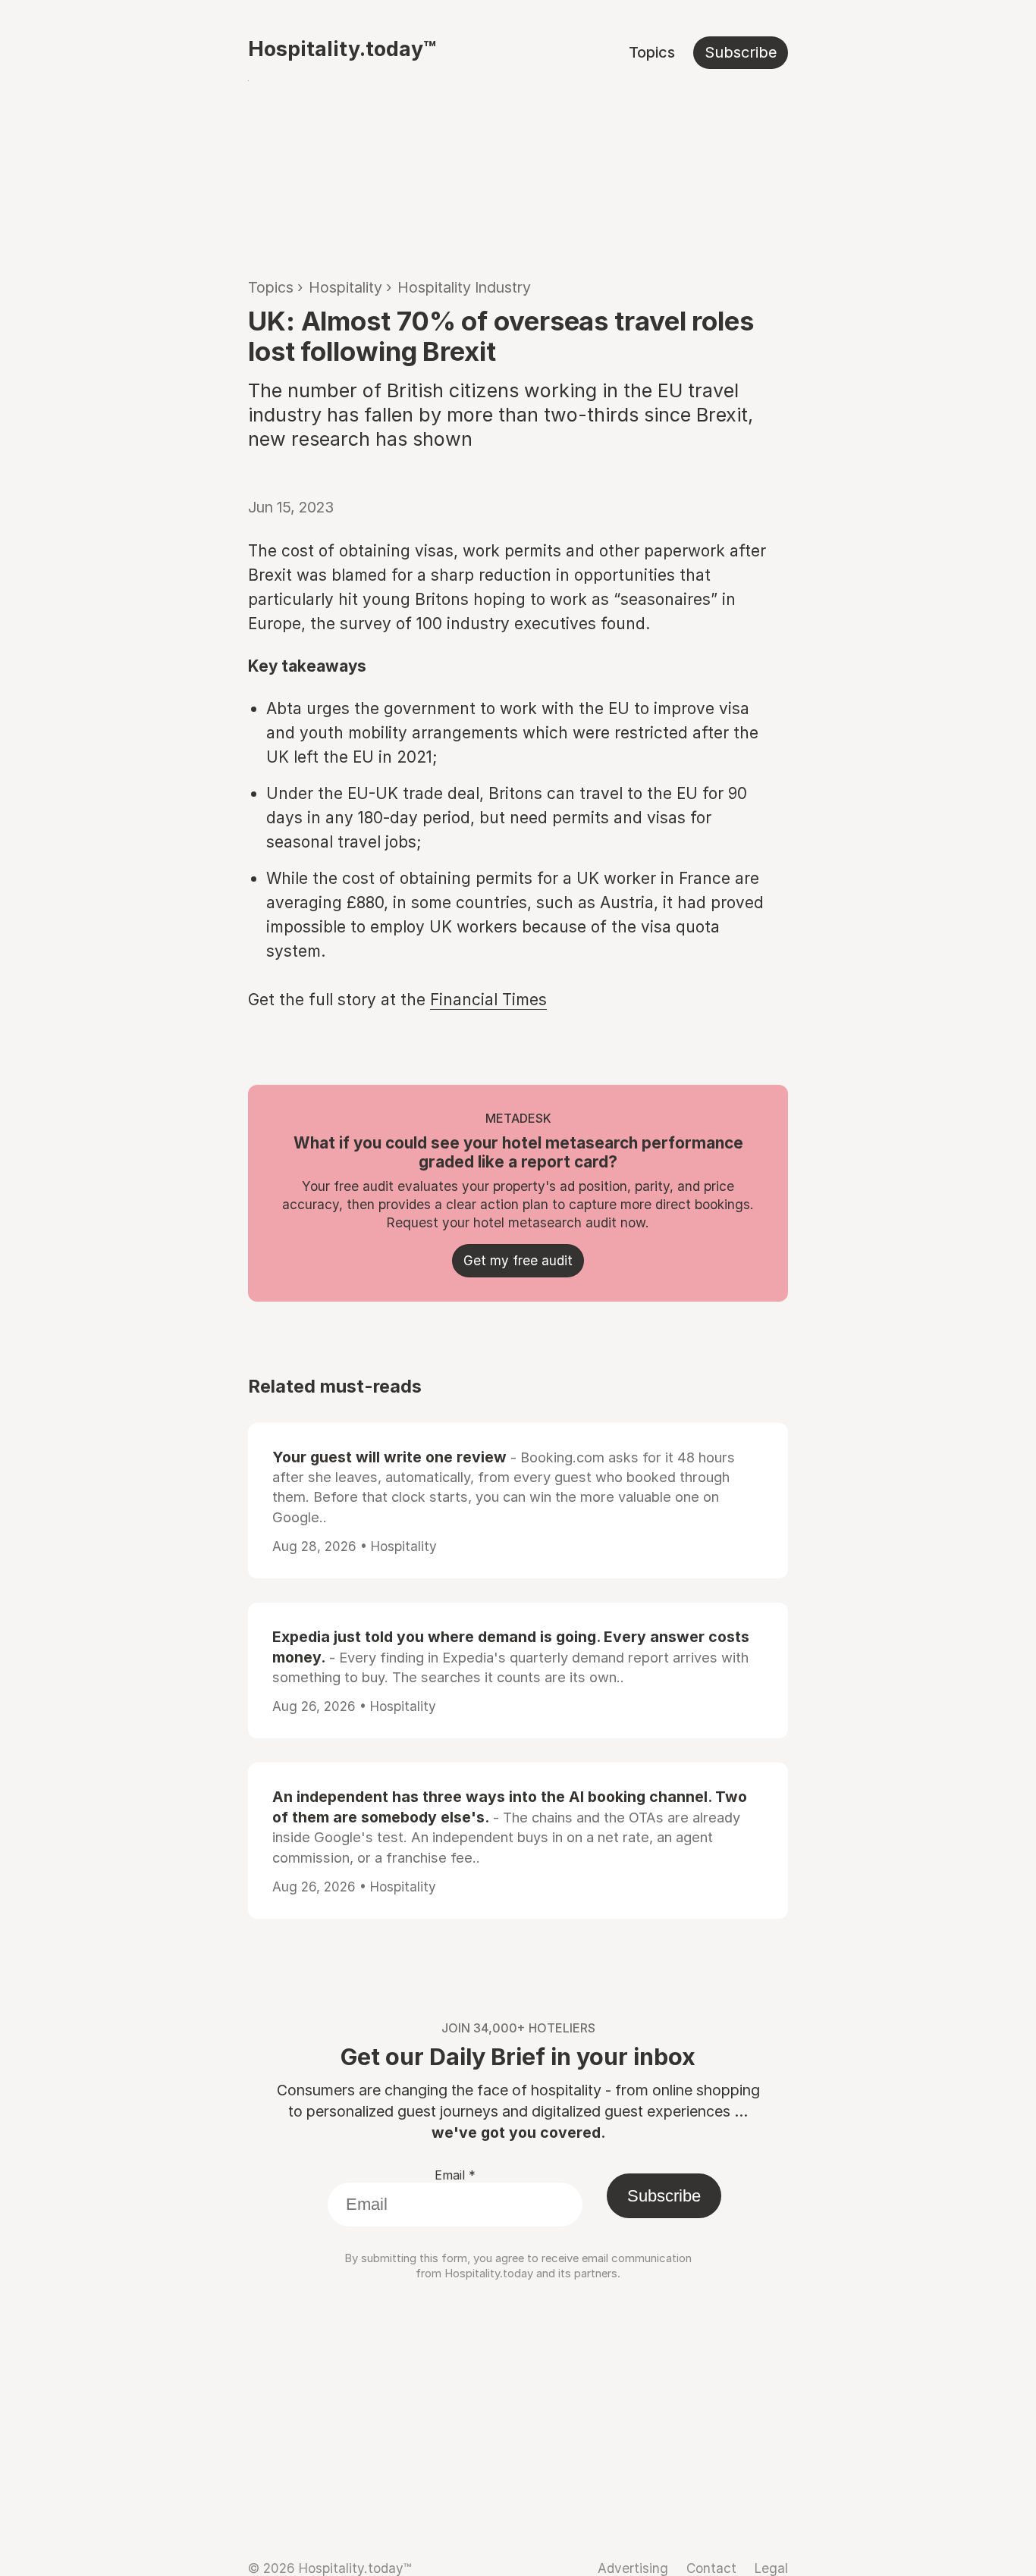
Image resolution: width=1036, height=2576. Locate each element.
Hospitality (345, 287)
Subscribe (741, 52)
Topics (652, 52)
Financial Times (488, 1000)
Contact (711, 2568)
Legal (771, 2568)
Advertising (633, 2568)
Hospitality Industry (464, 287)
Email (455, 2175)
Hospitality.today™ (342, 49)
